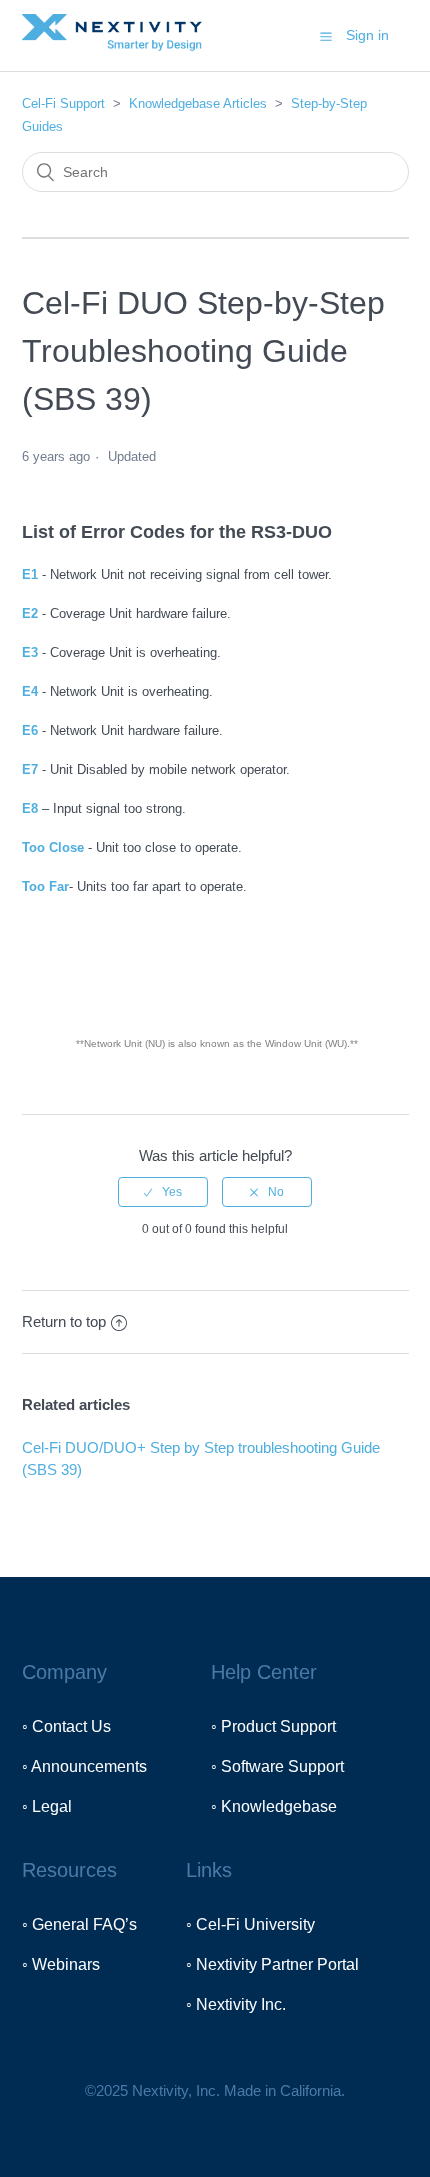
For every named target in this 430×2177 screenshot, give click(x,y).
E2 (30, 613)
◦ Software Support (277, 1766)
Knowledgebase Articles (198, 103)
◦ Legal (47, 1806)
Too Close (53, 847)
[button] (326, 36)
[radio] (163, 1192)
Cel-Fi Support (65, 103)
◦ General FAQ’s (79, 1924)
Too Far (45, 886)
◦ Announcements (84, 1766)
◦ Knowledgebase (274, 1806)
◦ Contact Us (66, 1726)
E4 (30, 691)
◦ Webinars (61, 1964)
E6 (30, 730)
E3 (30, 652)
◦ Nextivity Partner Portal (272, 1964)
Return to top (64, 1321)
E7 (30, 769)
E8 (30, 808)
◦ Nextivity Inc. (236, 2004)
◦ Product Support (273, 1726)
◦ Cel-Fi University (250, 1924)
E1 (30, 574)
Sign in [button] (367, 35)
